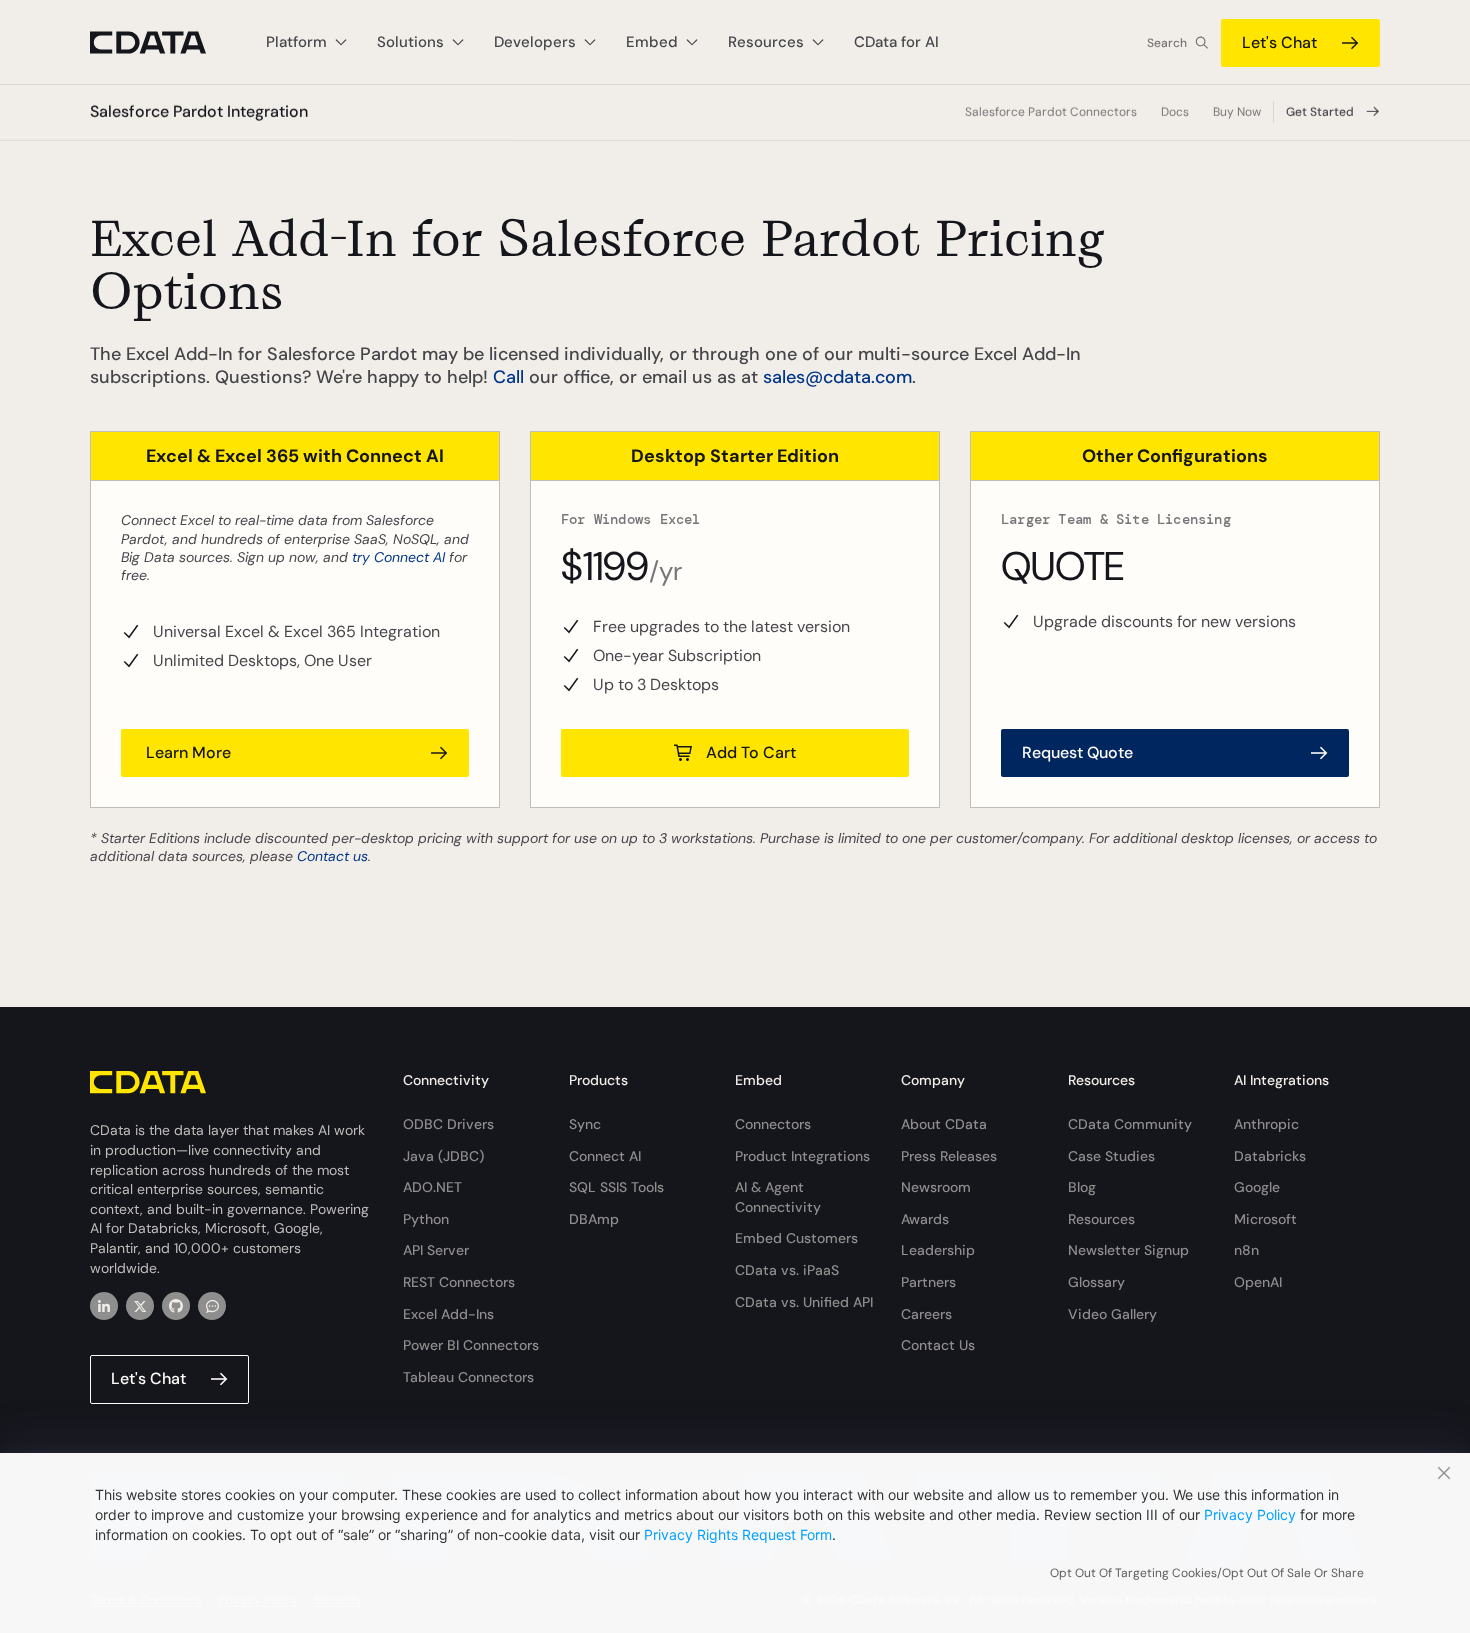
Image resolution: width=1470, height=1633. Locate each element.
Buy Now (1237, 112)
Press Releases (949, 1156)
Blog (1082, 1187)
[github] (176, 1306)
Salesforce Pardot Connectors (1051, 112)
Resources (1101, 1219)
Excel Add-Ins (448, 1314)
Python (426, 1219)
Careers (926, 1314)
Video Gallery (1112, 1314)
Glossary (1096, 1282)
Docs (1175, 112)
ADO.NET (432, 1187)
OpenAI (1258, 1282)
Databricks (1270, 1156)
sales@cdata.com (837, 377)
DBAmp (594, 1219)
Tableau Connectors (468, 1377)
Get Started (1320, 112)
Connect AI (605, 1156)
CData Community (1130, 1124)
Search (1167, 43)
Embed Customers (796, 1238)
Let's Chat (1279, 42)
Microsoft (1265, 1219)
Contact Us (938, 1345)
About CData (944, 1124)
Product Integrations (802, 1156)
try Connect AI (398, 557)
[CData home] (163, 42)
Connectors (773, 1124)
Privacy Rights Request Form (738, 1534)
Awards (925, 1219)
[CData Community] (212, 1306)
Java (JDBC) (443, 1156)
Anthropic (1266, 1124)
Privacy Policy (1250, 1514)
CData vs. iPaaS (787, 1270)
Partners (928, 1282)
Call (508, 377)
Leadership (938, 1250)
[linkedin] (104, 1306)
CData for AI (896, 42)
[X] (140, 1306)
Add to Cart (751, 752)
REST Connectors (459, 1282)
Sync (585, 1124)
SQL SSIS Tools (616, 1187)
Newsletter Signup (1128, 1250)
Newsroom (936, 1187)
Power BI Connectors (471, 1345)
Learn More (186, 752)
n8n (1246, 1250)
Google (1257, 1187)
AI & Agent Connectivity (778, 1197)
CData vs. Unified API (804, 1302)
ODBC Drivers (448, 1124)
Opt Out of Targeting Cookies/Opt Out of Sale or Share (1207, 1573)
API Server (436, 1250)
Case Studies (1111, 1156)
